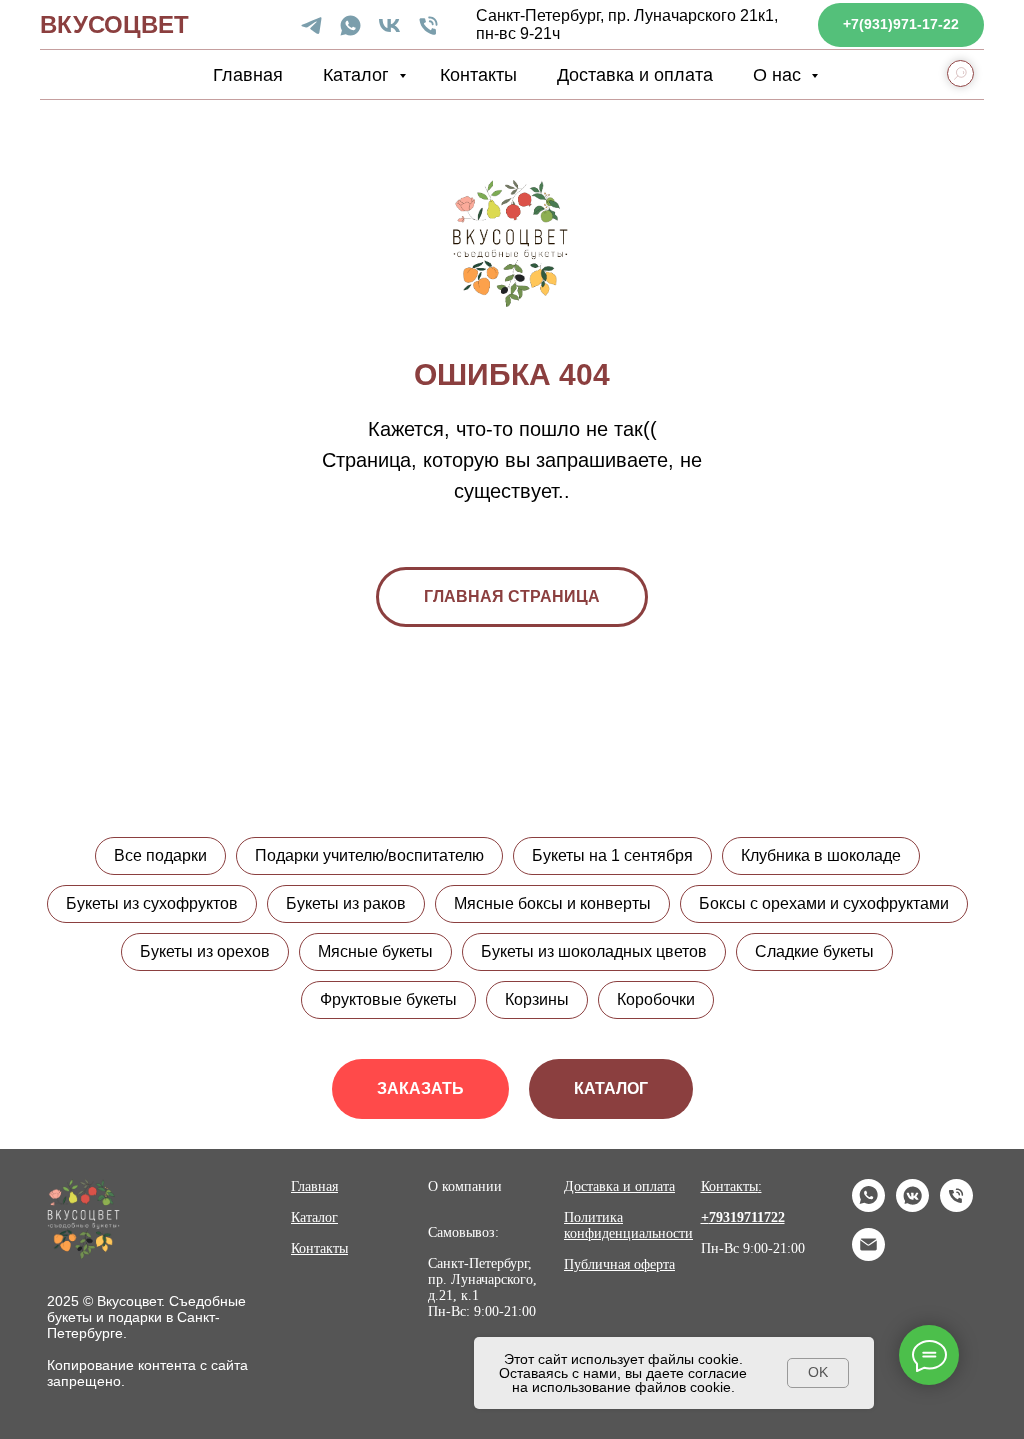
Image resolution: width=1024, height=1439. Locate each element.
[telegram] (311, 25)
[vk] (389, 25)
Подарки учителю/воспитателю (369, 855)
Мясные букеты (375, 951)
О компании (465, 1186)
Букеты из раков (346, 903)
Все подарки (160, 855)
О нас (779, 75)
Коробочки (656, 999)
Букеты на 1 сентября (612, 855)
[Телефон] (428, 25)
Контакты (478, 75)
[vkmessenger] (912, 1206)
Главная (248, 75)
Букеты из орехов (205, 951)
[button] (420, 1089)
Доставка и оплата (635, 75)
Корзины (537, 999)
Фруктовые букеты (388, 999)
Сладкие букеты (814, 951)
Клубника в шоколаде (821, 855)
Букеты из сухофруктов (152, 903)
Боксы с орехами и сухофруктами (824, 903)
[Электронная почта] (868, 1255)
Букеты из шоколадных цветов (594, 951)
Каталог (358, 75)
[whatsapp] (350, 25)
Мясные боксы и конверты (552, 903)
